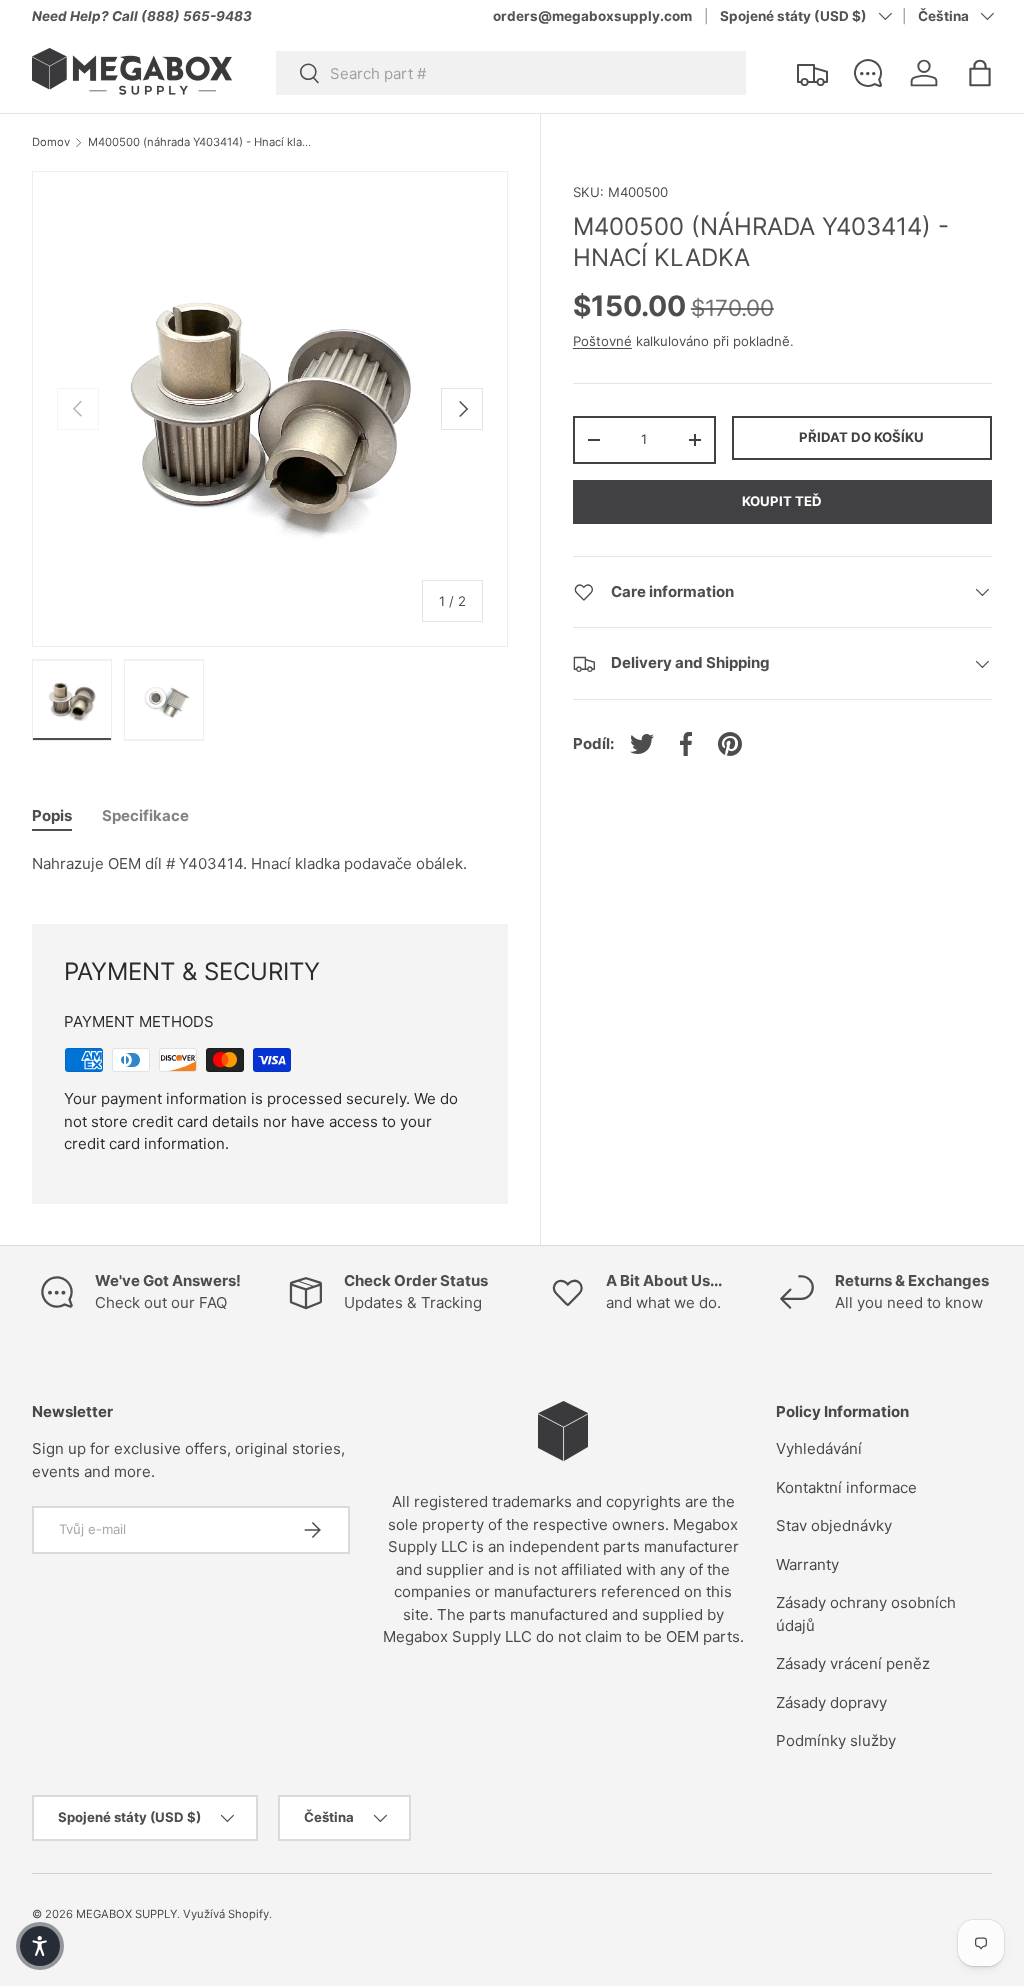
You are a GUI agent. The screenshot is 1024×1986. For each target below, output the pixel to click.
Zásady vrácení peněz (853, 1663)
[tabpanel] (270, 864)
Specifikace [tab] (145, 815)
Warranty (807, 1564)
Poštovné (602, 341)
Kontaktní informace (846, 1487)
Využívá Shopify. (227, 1914)
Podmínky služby (836, 1740)
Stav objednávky (834, 1525)
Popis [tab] (52, 815)
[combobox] (511, 73)
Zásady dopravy (831, 1702)
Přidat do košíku (861, 437)
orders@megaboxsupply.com (592, 16)
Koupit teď (782, 501)
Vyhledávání (819, 1448)
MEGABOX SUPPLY (126, 1914)
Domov (51, 142)
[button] (980, 73)
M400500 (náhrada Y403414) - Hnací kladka (200, 142)
